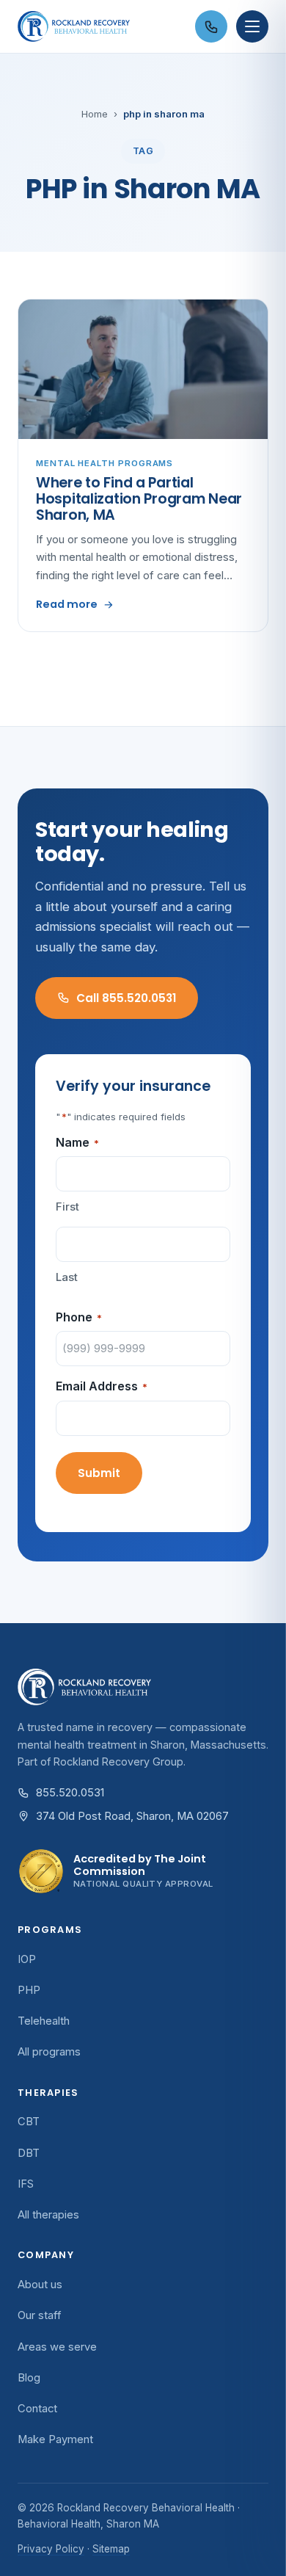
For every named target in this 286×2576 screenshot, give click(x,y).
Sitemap (111, 2549)
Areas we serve (57, 2347)
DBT (29, 2153)
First (67, 1207)
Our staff (40, 2315)
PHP (29, 1990)
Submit (99, 1473)
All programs (49, 2052)
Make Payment (55, 2439)
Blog (29, 2378)
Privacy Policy (51, 2549)
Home (95, 114)
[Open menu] (252, 26)
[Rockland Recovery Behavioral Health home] (102, 26)
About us (40, 2285)
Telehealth (44, 2021)
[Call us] (211, 26)
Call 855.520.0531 (126, 998)
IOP (27, 1959)
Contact (37, 2409)
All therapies (48, 2215)
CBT (29, 2122)
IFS (26, 2184)
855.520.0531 (70, 1793)
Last (67, 1277)
